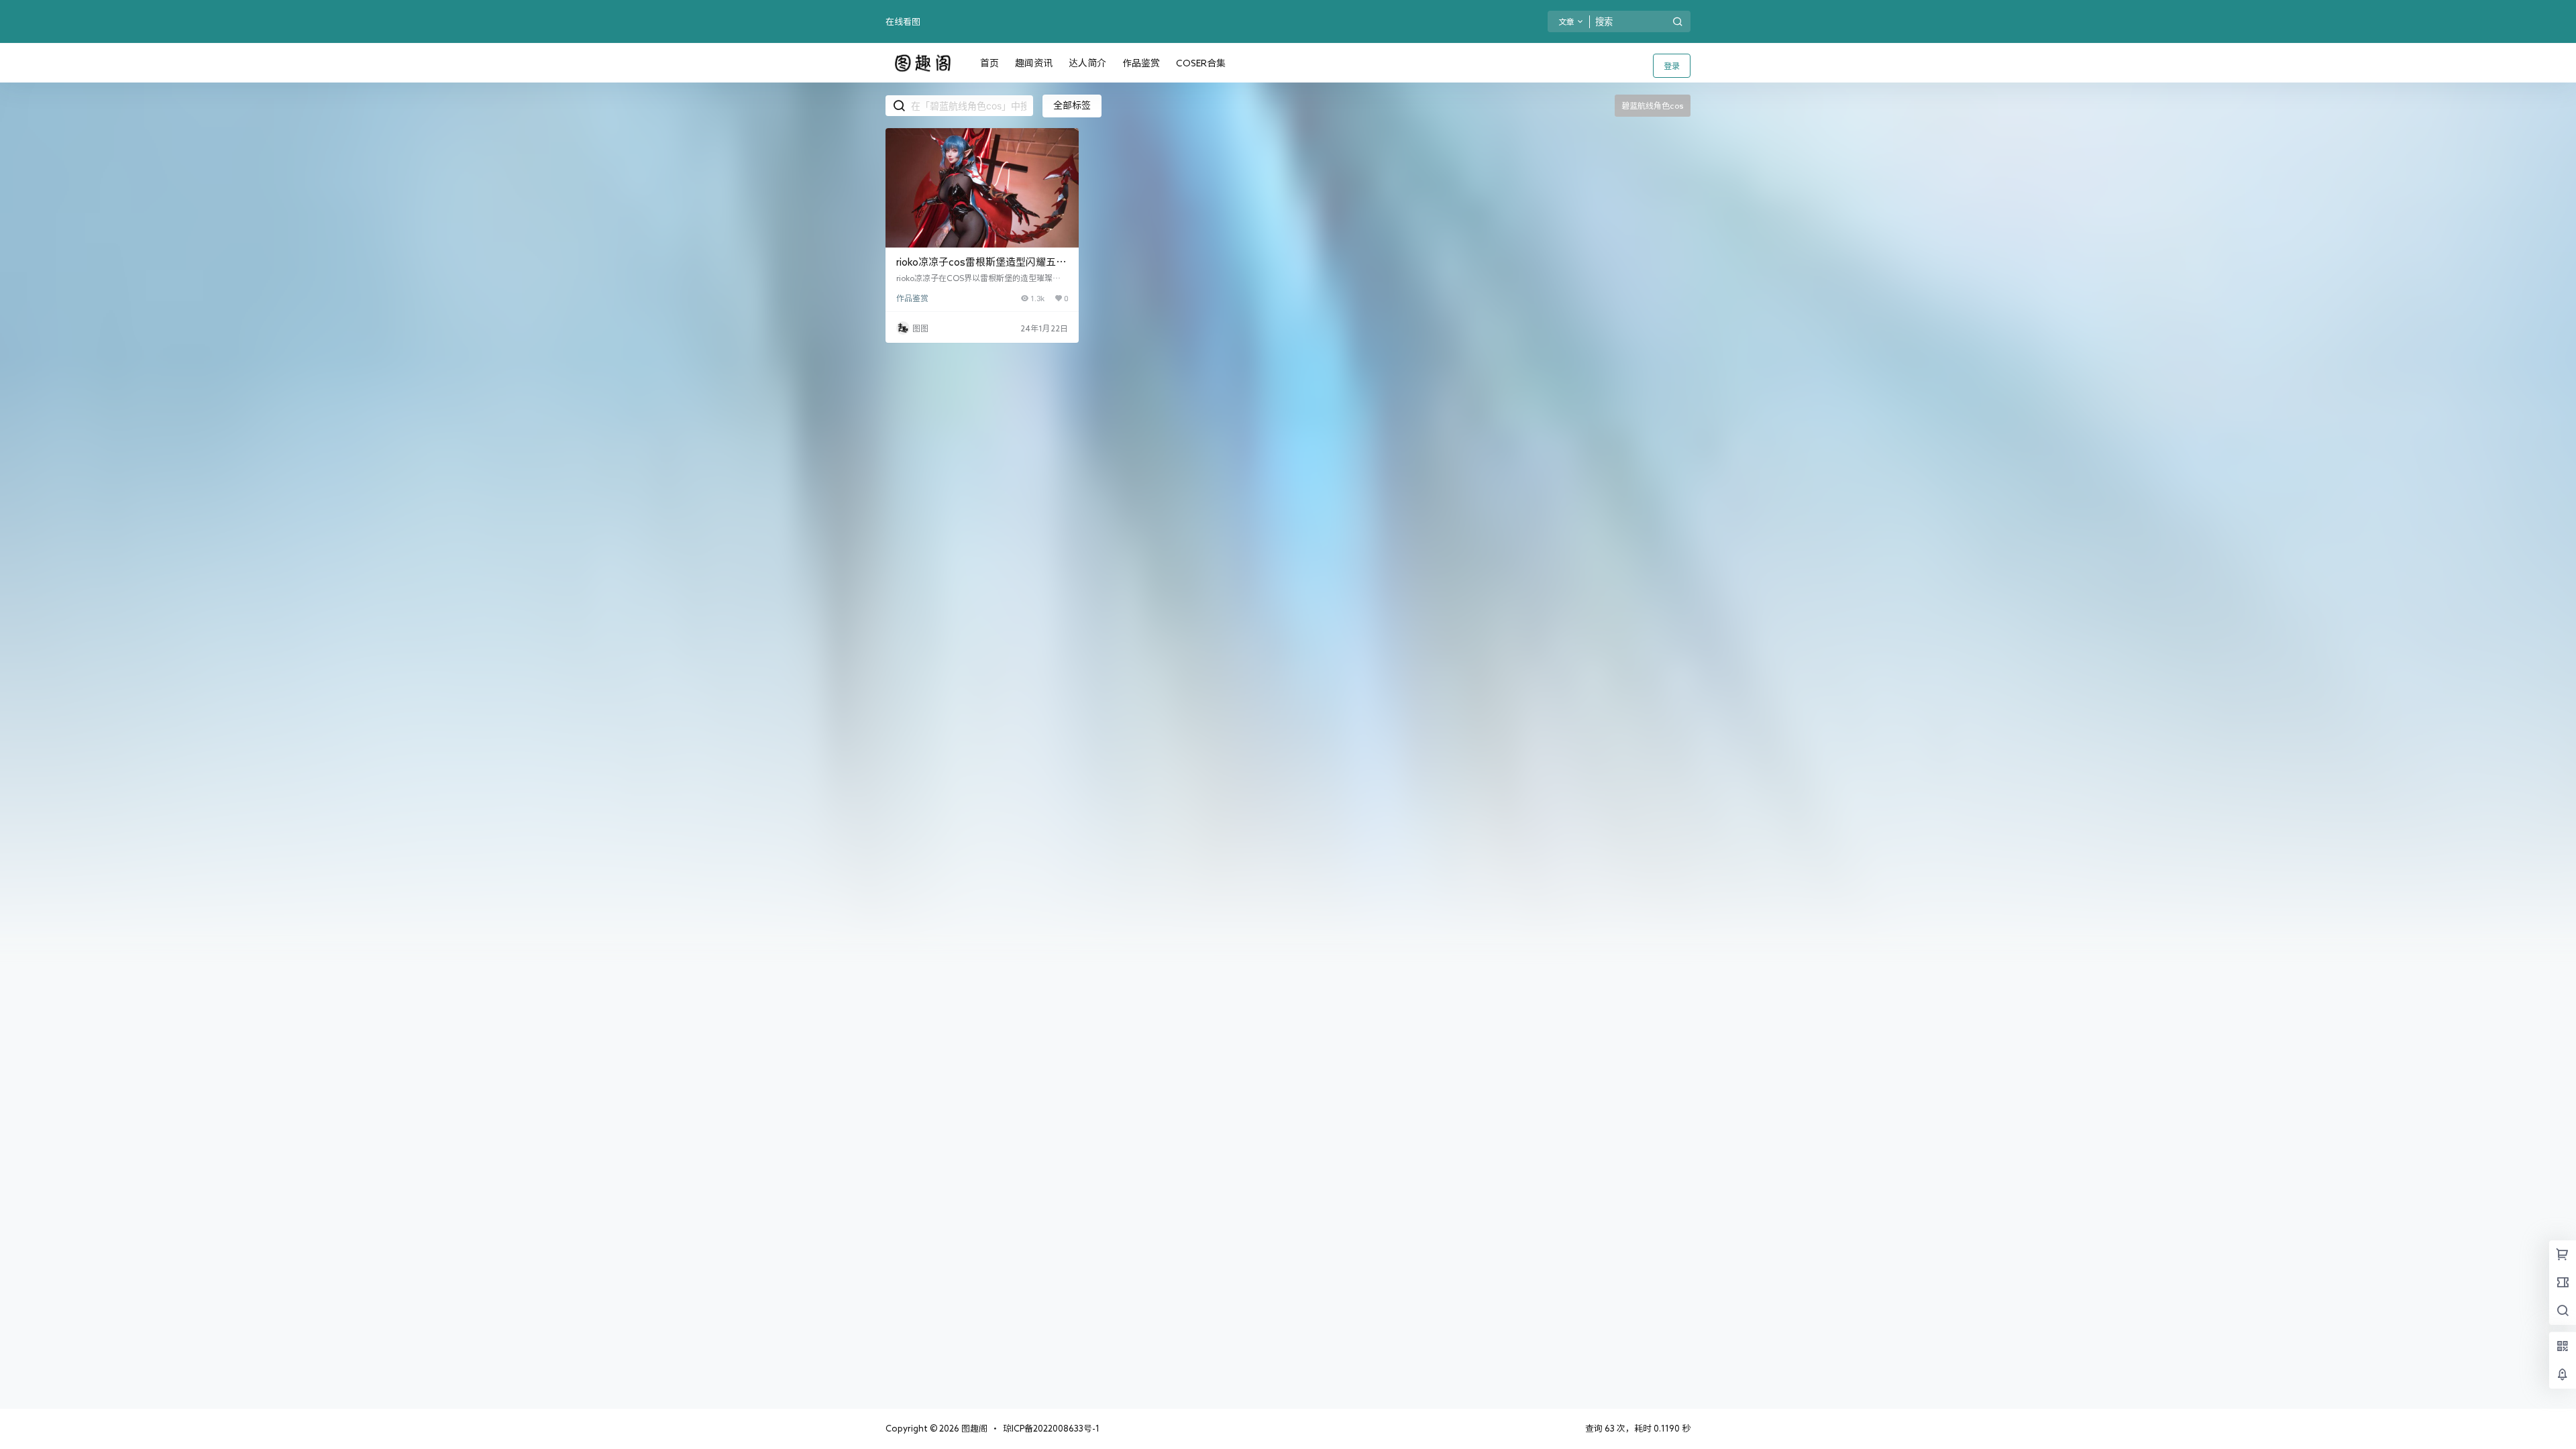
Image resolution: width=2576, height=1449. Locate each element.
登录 (1672, 66)
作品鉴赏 (912, 298)
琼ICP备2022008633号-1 (1051, 1429)
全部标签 (1072, 105)
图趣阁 (973, 1429)
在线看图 (903, 22)
